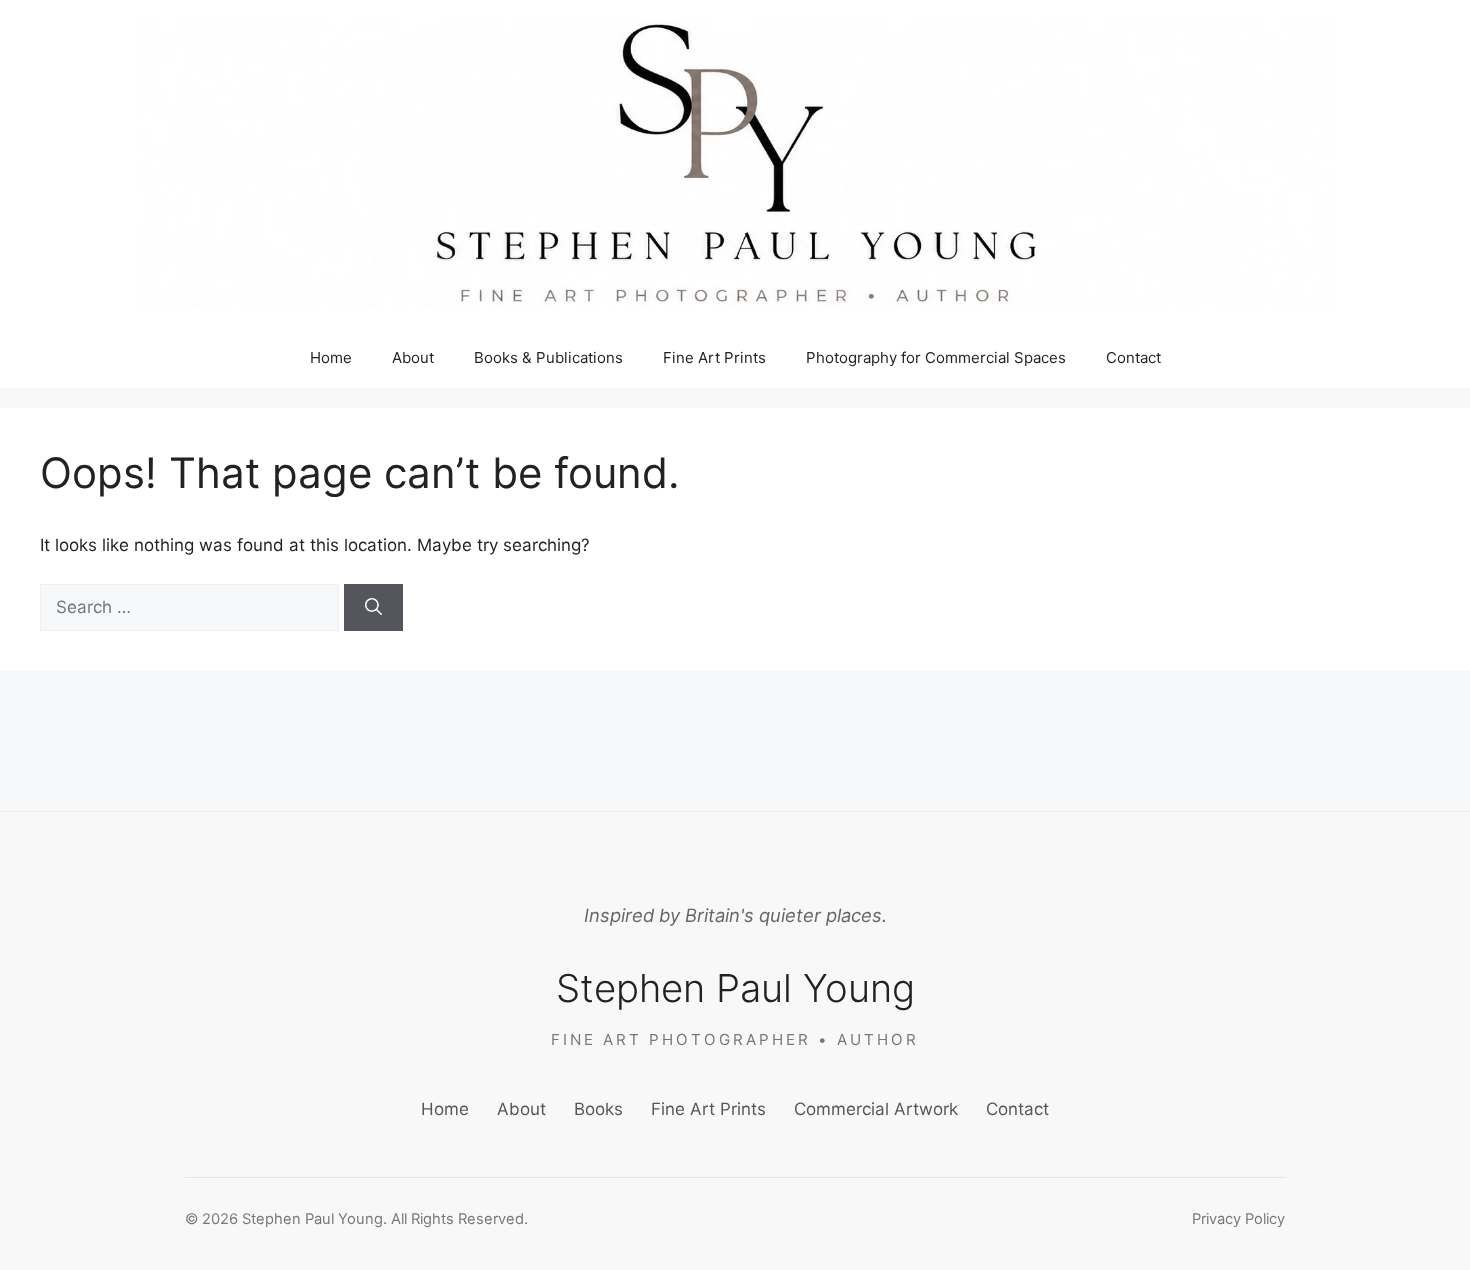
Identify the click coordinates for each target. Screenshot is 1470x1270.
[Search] (373, 608)
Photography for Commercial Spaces (936, 357)
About (413, 357)
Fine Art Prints (714, 357)
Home (331, 357)
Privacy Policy (1238, 1219)
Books (598, 1109)
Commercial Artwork (876, 1109)
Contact (1133, 357)
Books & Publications (548, 357)
